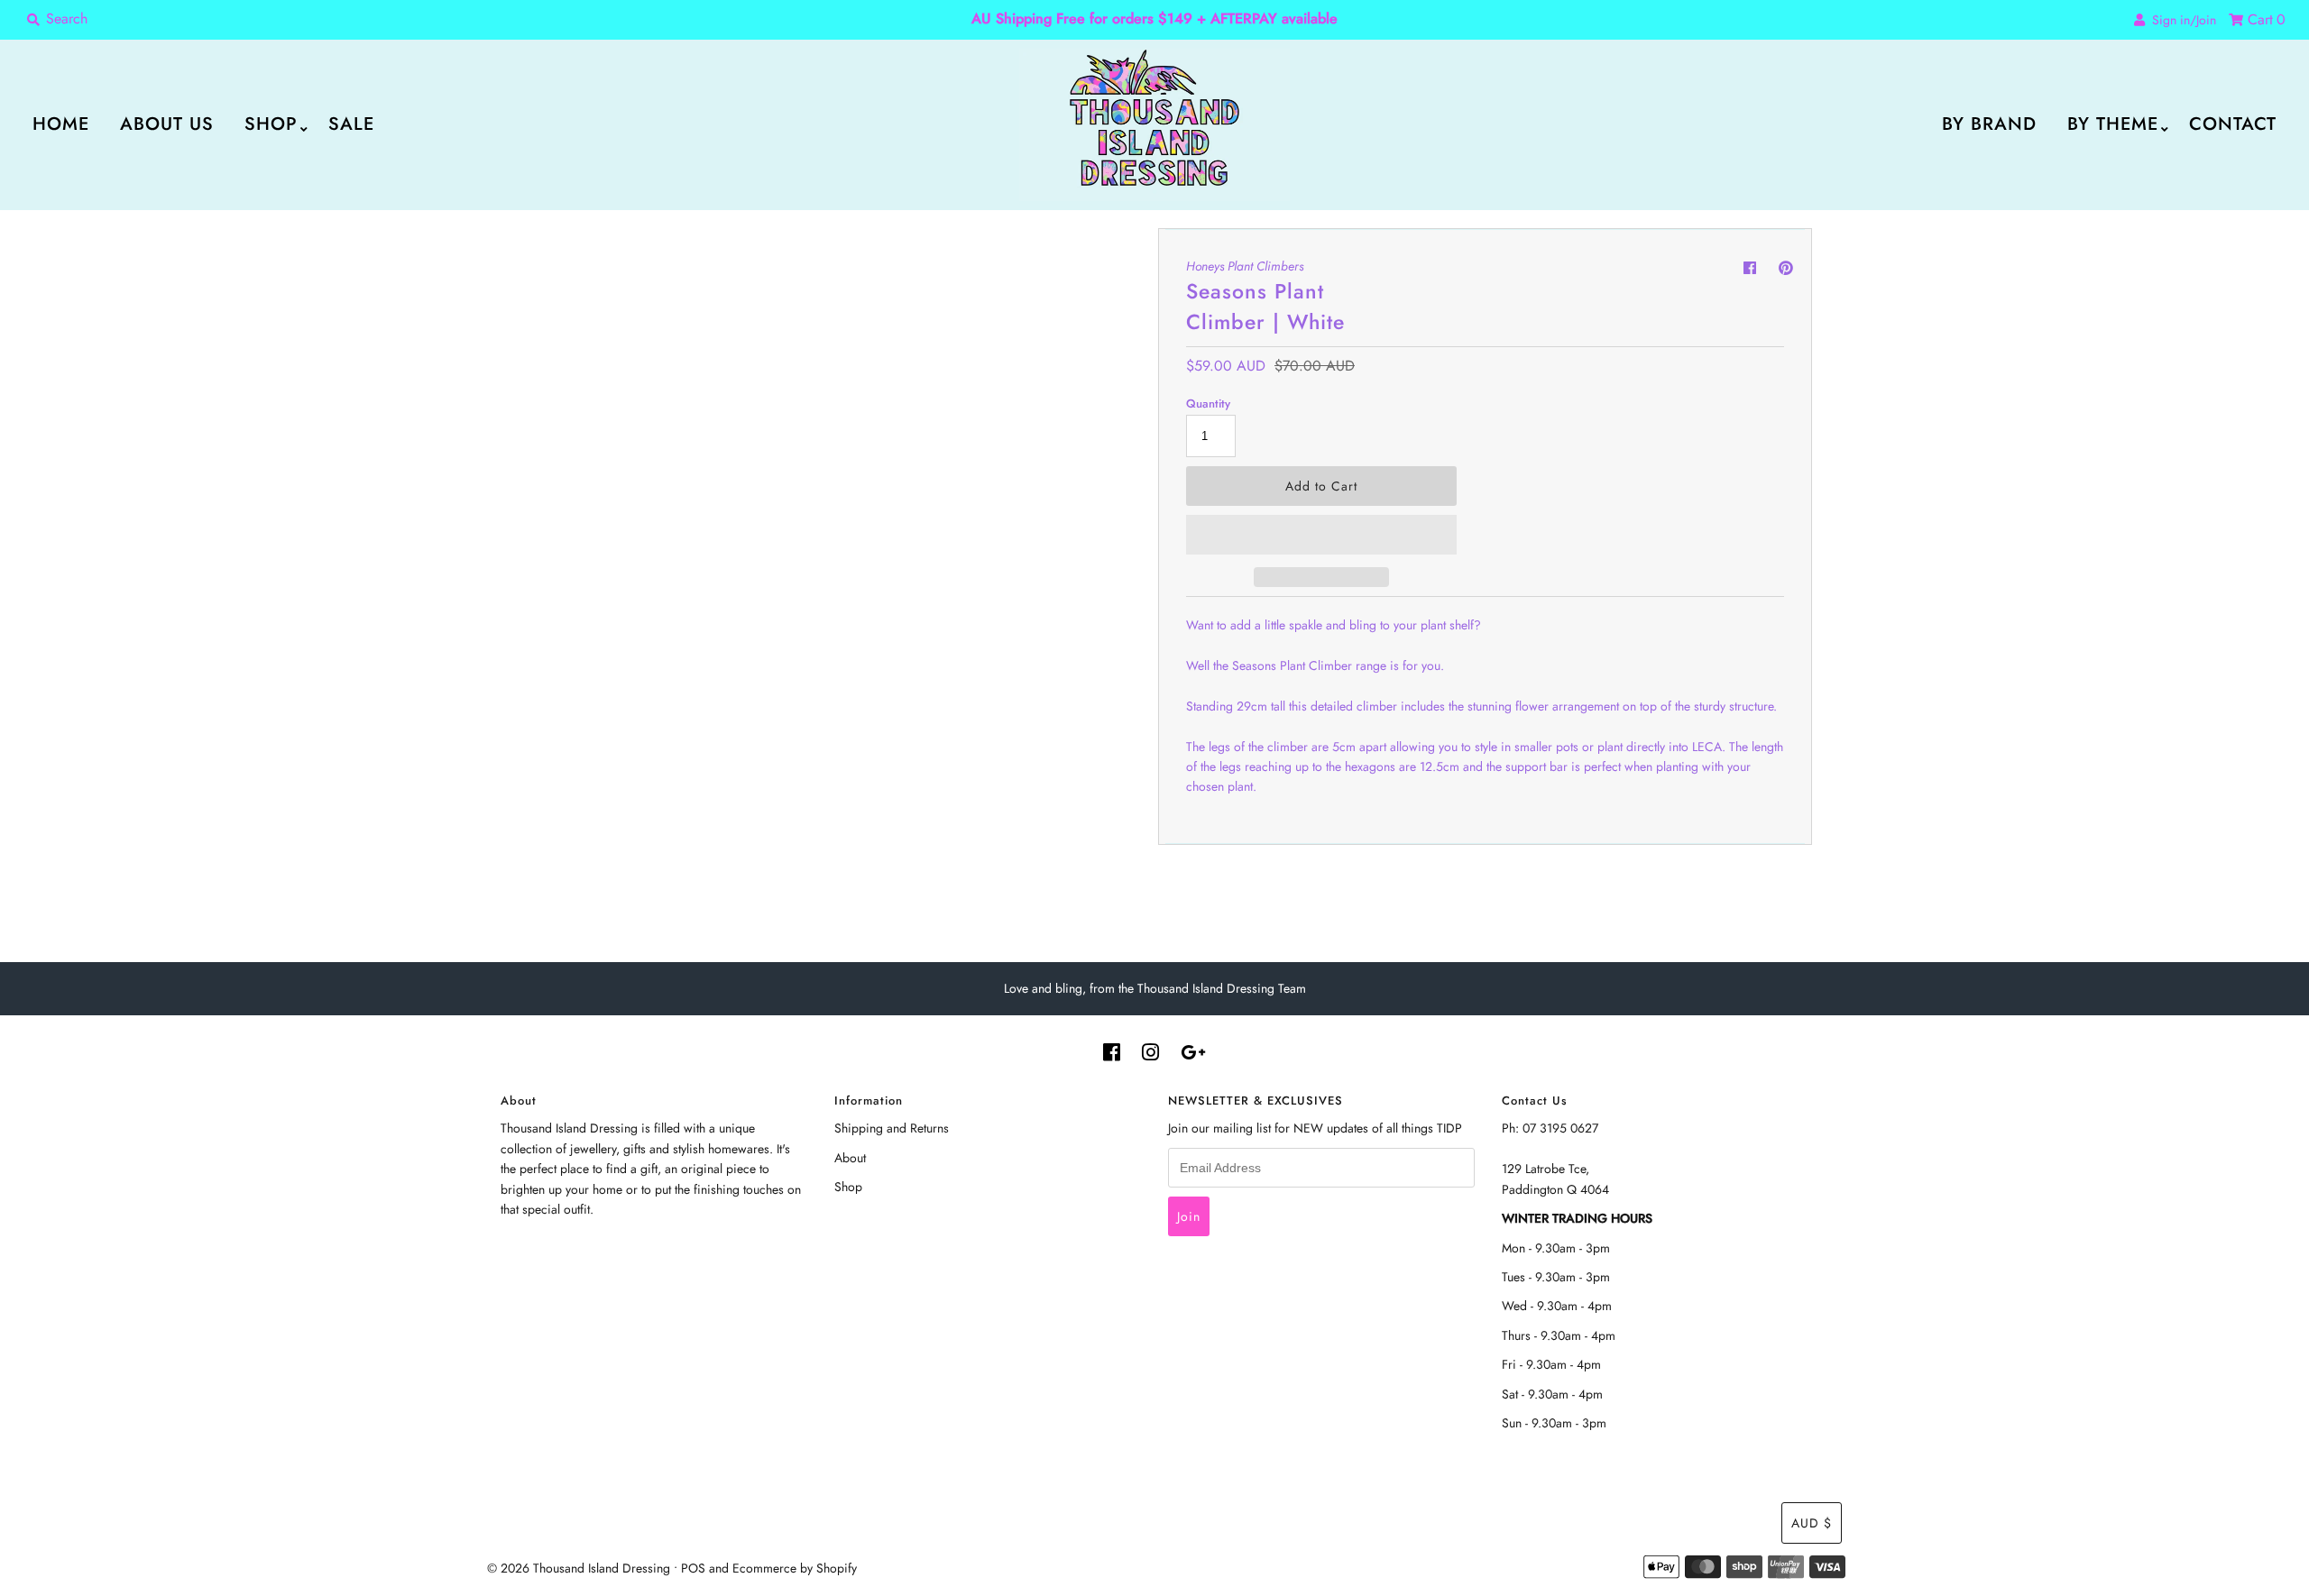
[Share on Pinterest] (1786, 268)
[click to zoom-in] (1118, 257)
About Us (167, 124)
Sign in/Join (2180, 20)
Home (61, 124)
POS (693, 1568)
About (850, 1158)
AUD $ (1812, 1523)
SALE (351, 124)
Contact (2233, 124)
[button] (1321, 535)
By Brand (1989, 124)
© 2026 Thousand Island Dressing (579, 1568)
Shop (271, 124)
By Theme (2113, 124)
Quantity (1208, 404)
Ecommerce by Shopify (795, 1568)
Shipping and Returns (892, 1128)
